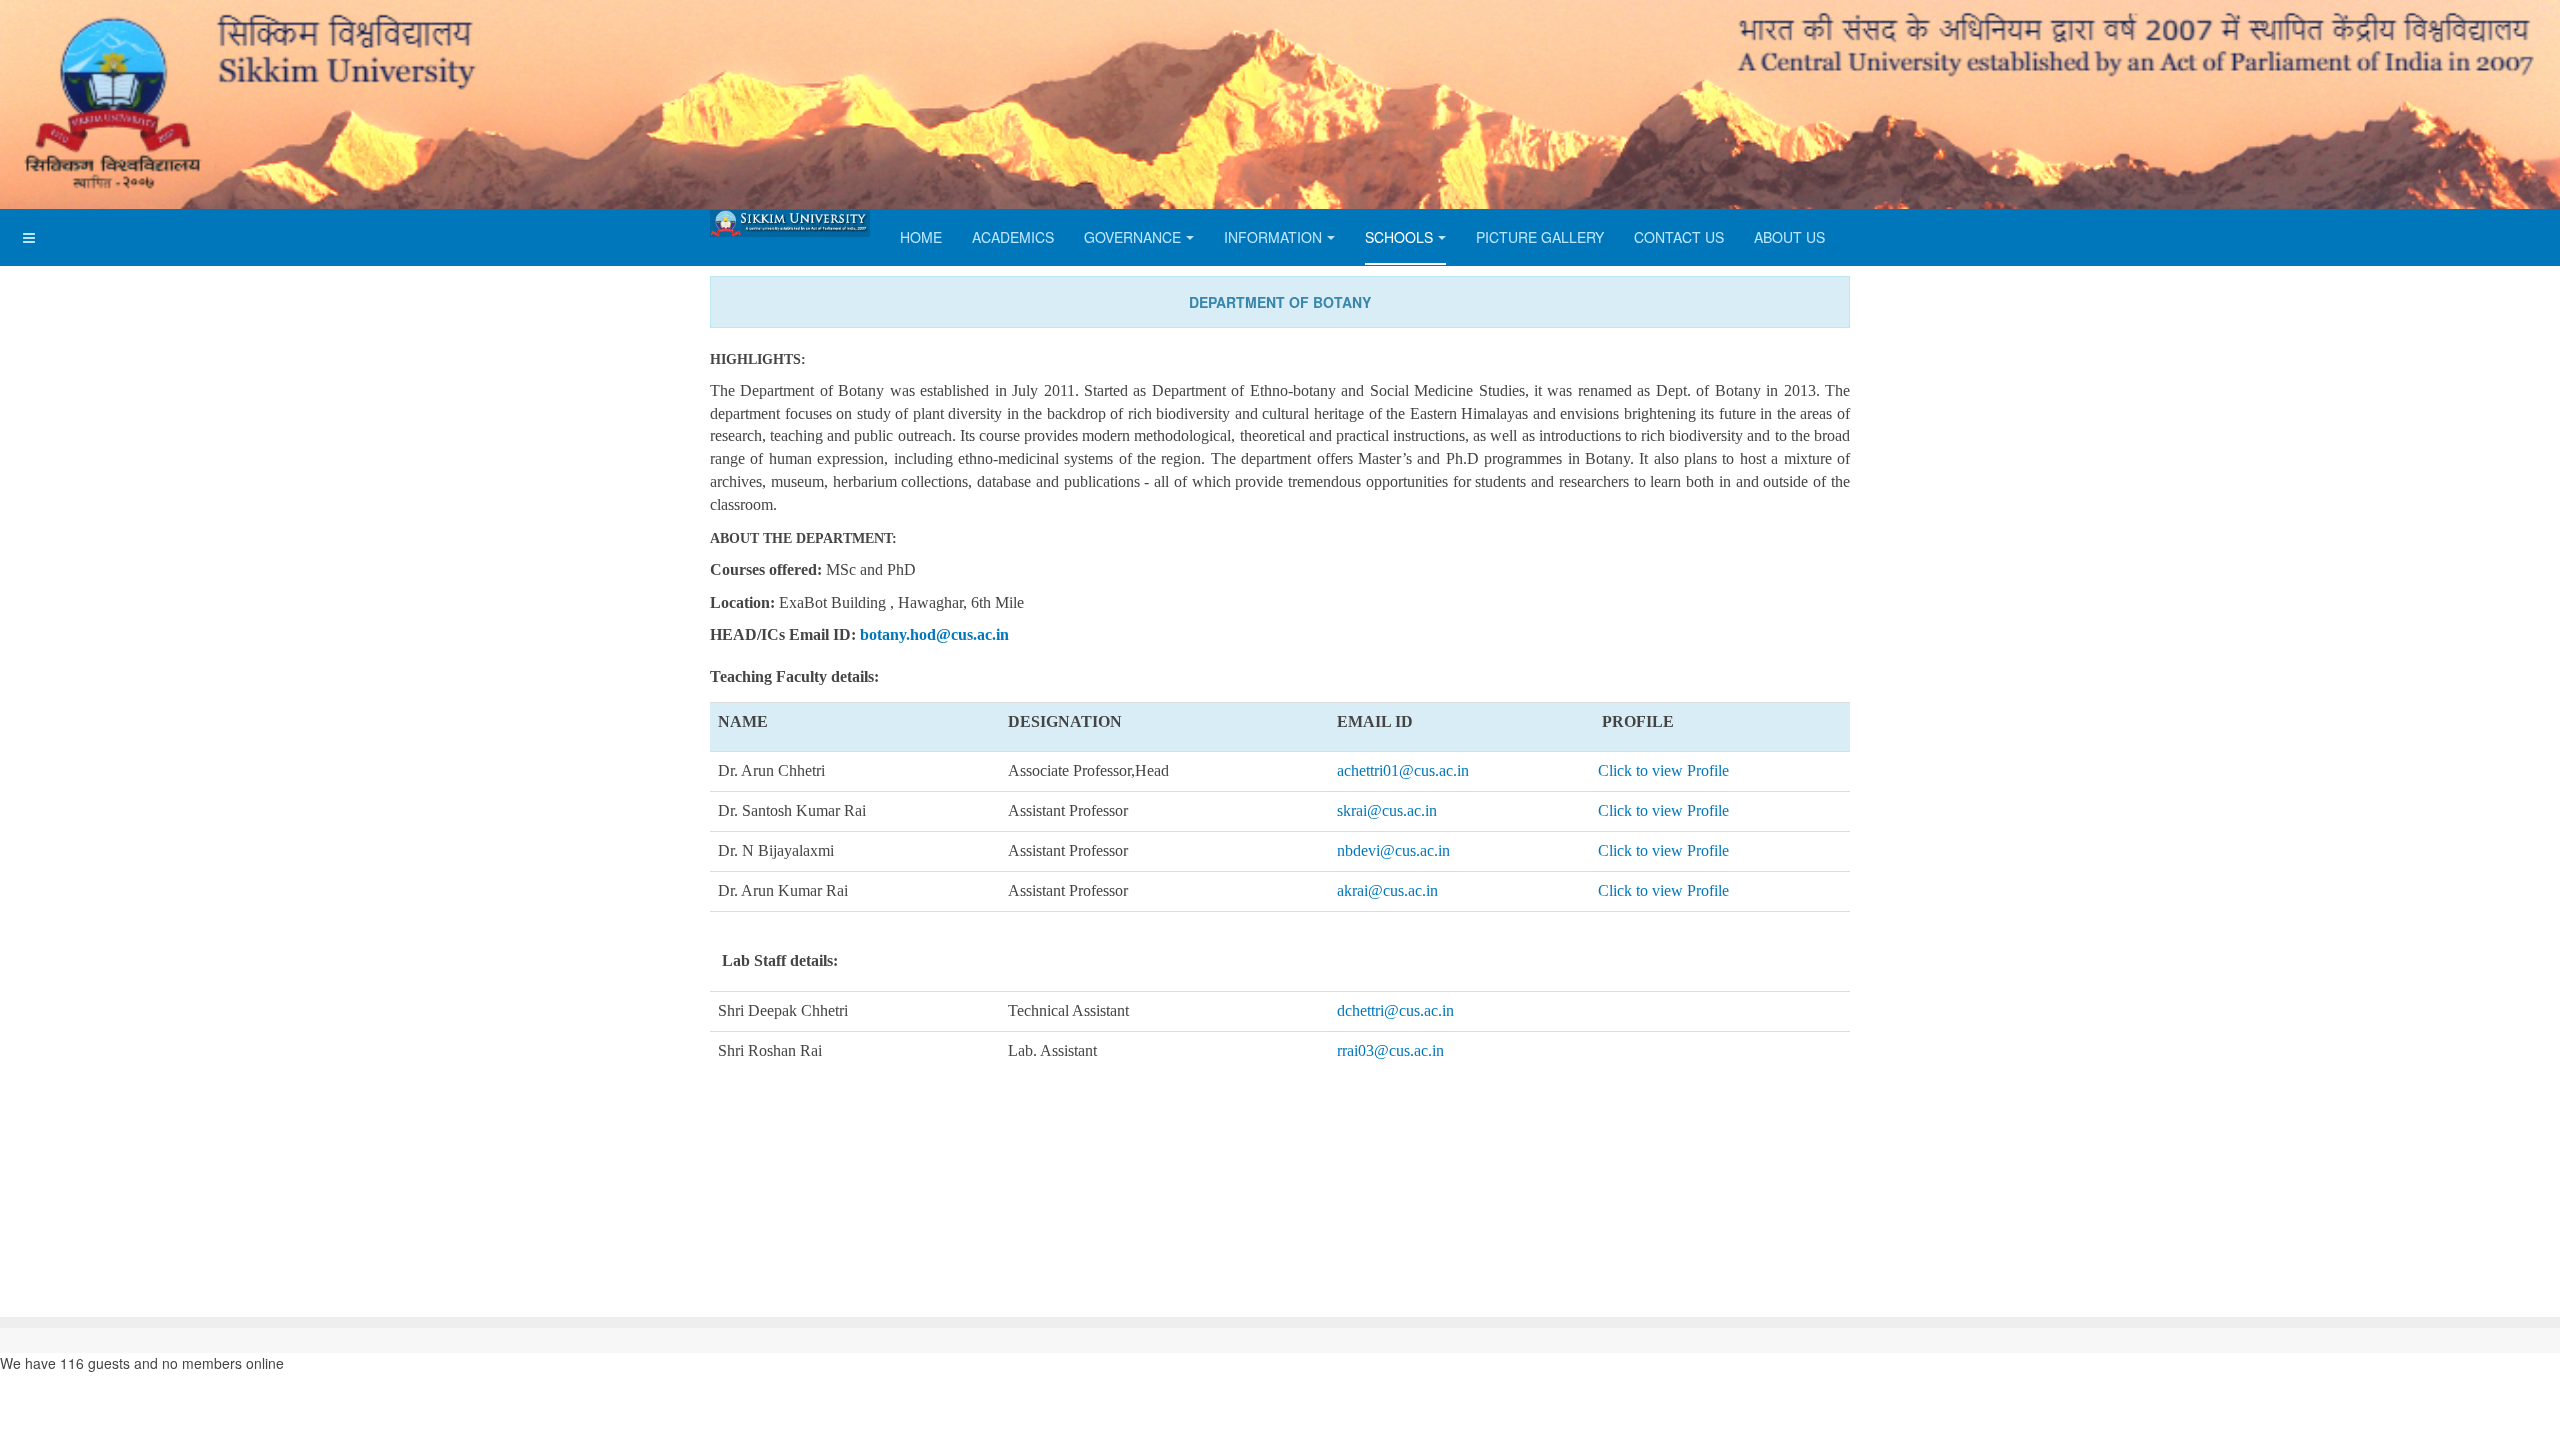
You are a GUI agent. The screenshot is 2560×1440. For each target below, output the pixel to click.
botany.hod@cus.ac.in (934, 634)
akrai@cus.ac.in (1387, 890)
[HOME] (790, 223)
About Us (1789, 237)
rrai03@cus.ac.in (1390, 1050)
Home (921, 237)
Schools (1399, 237)
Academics (1013, 237)
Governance (1132, 237)
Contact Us (1679, 237)
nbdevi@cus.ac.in (1393, 850)
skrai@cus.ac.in (1387, 810)
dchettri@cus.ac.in (1395, 1010)
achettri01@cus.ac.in (1403, 770)
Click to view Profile (1663, 770)
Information (1273, 237)
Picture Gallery (1540, 237)
